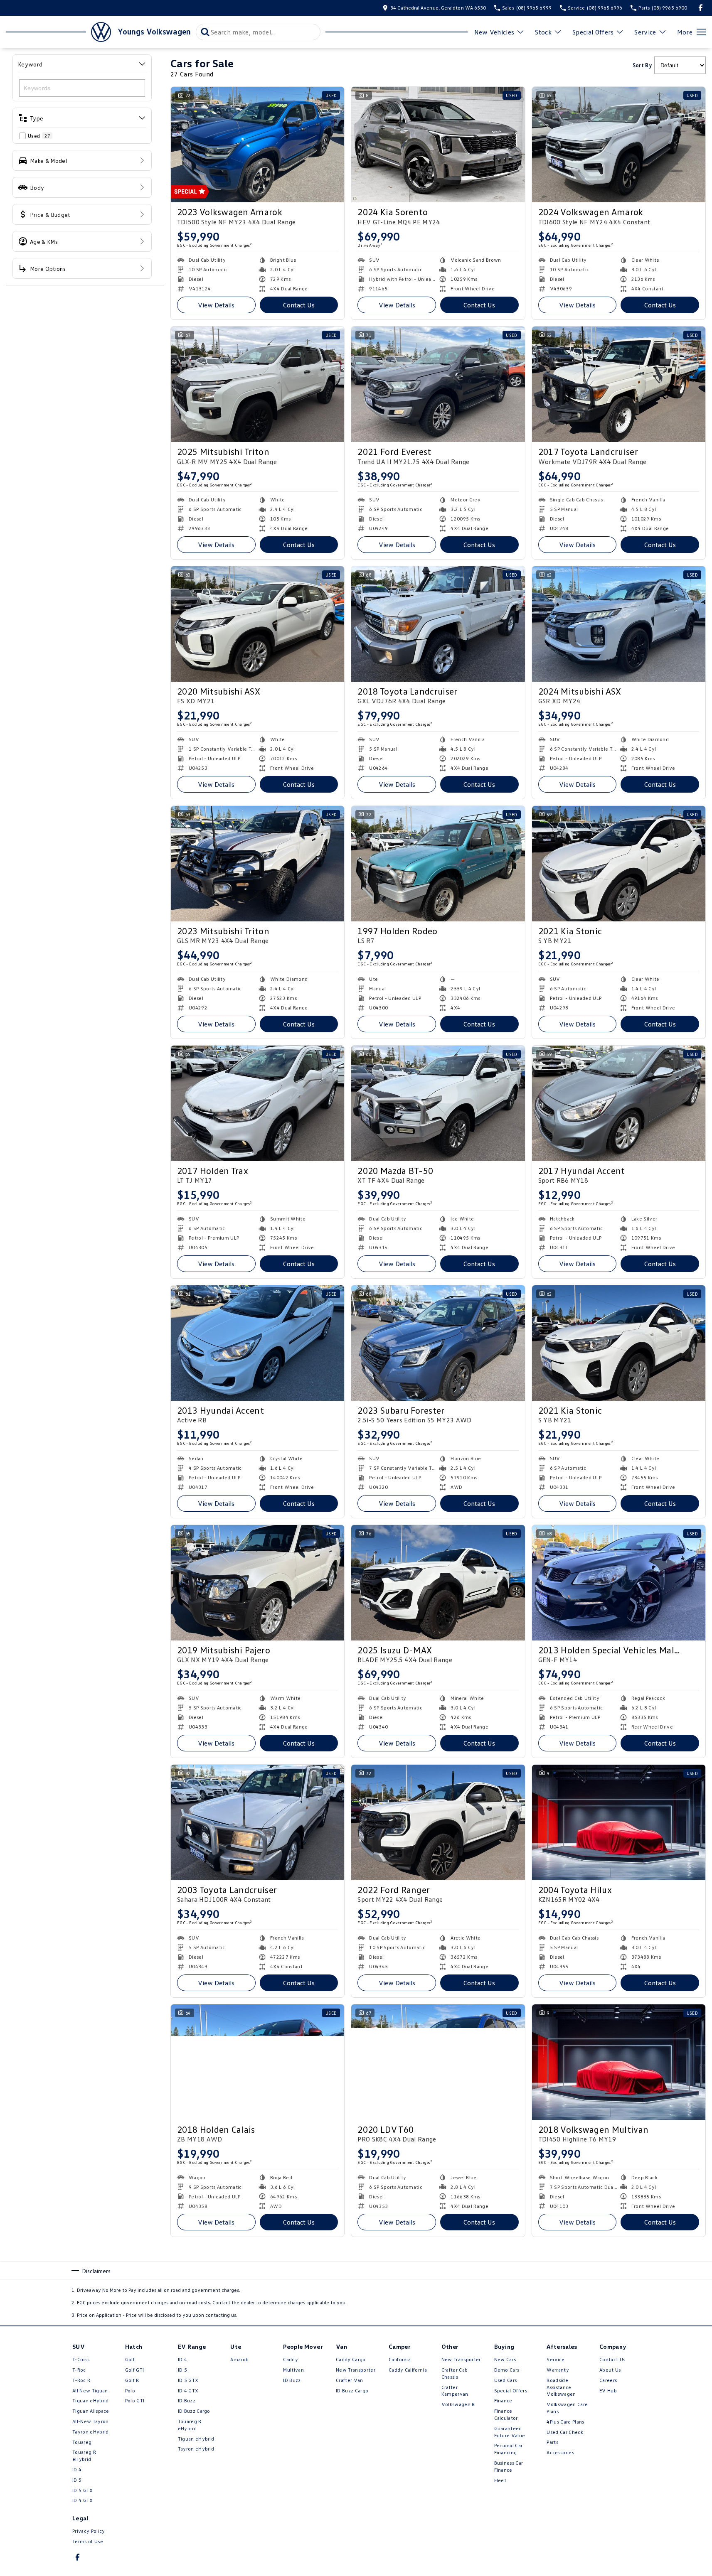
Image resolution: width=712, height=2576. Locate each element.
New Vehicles (494, 32)
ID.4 (77, 2469)
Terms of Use (88, 2541)
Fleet (500, 2480)
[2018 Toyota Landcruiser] (438, 624)
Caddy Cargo (351, 2359)
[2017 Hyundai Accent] (619, 1103)
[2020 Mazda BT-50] (438, 1103)
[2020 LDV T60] (438, 2062)
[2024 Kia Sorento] (438, 145)
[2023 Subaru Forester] (438, 1343)
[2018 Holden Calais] (257, 2062)
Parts (552, 2442)
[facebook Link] (701, 8)
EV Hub (608, 2391)
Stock (543, 32)
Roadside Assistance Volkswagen (561, 2387)
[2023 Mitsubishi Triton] (257, 864)
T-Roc (79, 2370)
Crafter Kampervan (455, 2391)
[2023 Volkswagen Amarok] (257, 145)
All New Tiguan (90, 2391)
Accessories (560, 2452)
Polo (130, 2391)
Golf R (132, 2380)
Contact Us (299, 305)
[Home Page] (59, 32)
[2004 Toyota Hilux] (619, 1822)
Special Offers (593, 32)
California (400, 2359)
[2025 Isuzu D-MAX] (438, 1583)
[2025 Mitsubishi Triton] (257, 384)
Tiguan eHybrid (90, 2400)
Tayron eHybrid (90, 2432)
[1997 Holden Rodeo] (438, 864)
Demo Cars (507, 2370)
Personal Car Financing (509, 2449)
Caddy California (408, 2370)
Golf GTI (135, 2370)
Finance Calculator (506, 2414)
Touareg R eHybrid (84, 2456)
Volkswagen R (458, 2404)
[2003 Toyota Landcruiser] (257, 1822)
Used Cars (506, 2380)
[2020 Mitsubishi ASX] (257, 624)
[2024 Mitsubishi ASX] (619, 624)
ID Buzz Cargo (194, 2411)
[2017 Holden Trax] (257, 1103)
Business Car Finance (509, 2466)
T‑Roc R (81, 2380)
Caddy (291, 2359)
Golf (130, 2359)
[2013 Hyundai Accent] (257, 1343)
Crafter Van (350, 2380)
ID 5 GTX (83, 2490)
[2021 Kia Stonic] (619, 864)
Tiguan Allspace (91, 2411)
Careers (608, 2380)
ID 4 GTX (83, 2500)
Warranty (558, 2370)
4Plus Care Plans (565, 2422)
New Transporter (356, 2370)
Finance (503, 2400)
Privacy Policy (89, 2531)
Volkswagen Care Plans (567, 2408)
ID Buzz (187, 2400)
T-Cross (81, 2359)
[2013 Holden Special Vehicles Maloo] (619, 1583)
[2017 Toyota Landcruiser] (619, 384)
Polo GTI (135, 2400)
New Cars (505, 2359)
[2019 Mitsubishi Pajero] (257, 1583)
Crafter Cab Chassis (455, 2373)
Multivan (293, 2370)
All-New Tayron (90, 2421)
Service (645, 32)
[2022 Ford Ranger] (438, 1822)
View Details (216, 305)
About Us (610, 2370)
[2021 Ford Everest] (438, 384)
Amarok (239, 2359)
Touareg (82, 2442)
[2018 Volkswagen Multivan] (619, 2062)
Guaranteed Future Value (510, 2432)
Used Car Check (565, 2432)
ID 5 (77, 2480)
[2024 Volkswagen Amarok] (619, 145)
